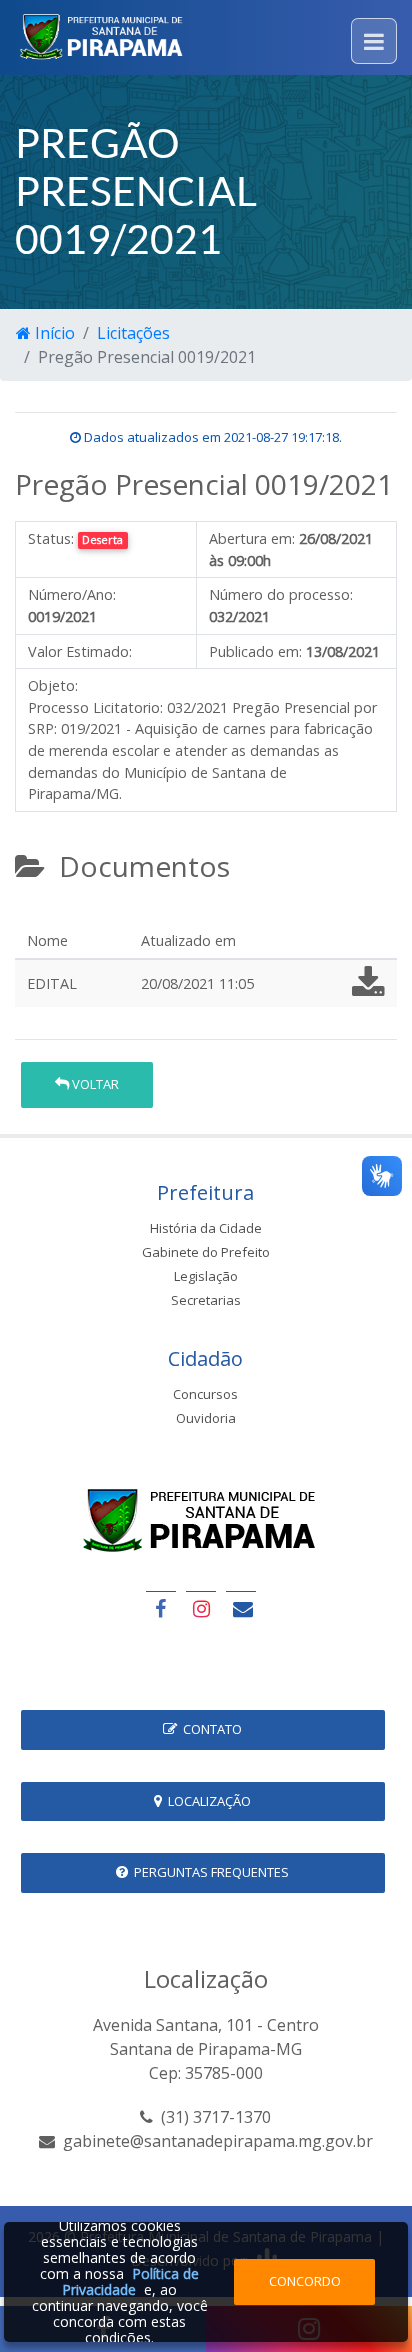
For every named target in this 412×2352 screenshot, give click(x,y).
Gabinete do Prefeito (206, 1252)
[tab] (31, 914)
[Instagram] (201, 1608)
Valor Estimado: (80, 651)
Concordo (305, 2281)
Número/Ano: (72, 594)
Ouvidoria (206, 1418)
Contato (209, 1729)
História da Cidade (206, 1228)
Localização (206, 1801)
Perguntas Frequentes (208, 1872)
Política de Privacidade (130, 2281)
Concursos (205, 1394)
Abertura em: (252, 538)
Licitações (133, 333)
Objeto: (53, 685)
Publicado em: (255, 651)
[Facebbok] (161, 1608)
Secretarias (206, 1300)
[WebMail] (241, 1608)
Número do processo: (281, 594)
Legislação (206, 1276)
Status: (51, 538)
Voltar (94, 1084)
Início (53, 333)
